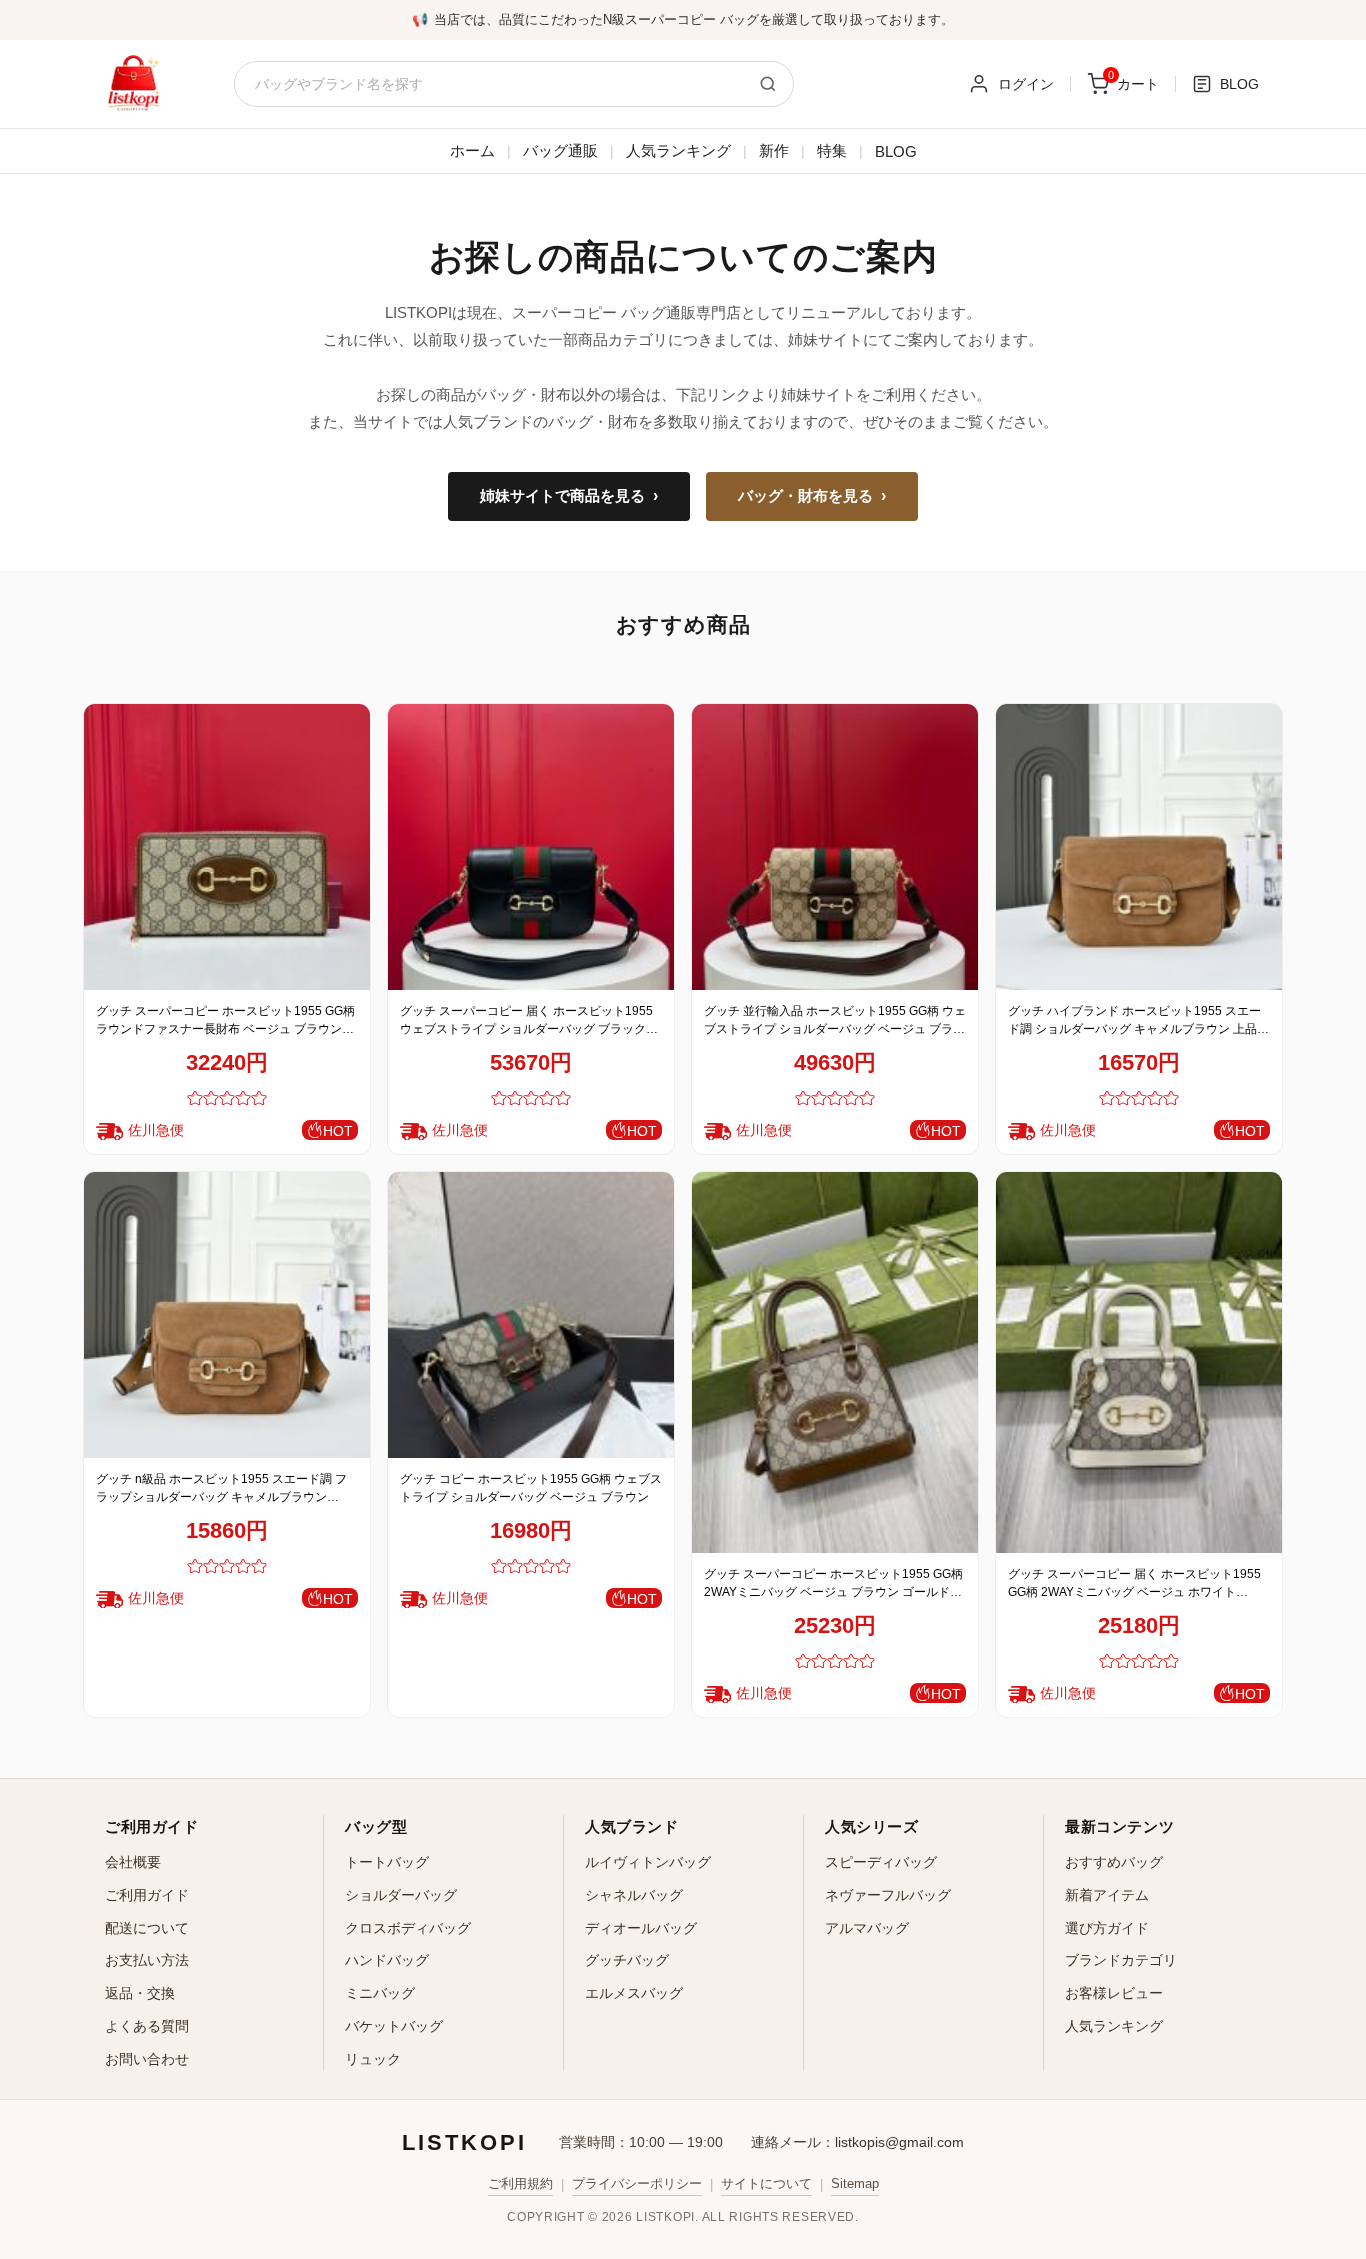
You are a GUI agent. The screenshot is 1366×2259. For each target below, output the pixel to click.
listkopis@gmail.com (899, 2142)
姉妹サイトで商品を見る (569, 496)
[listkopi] (133, 84)
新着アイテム (1107, 1895)
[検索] (768, 84)
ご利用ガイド (147, 1895)
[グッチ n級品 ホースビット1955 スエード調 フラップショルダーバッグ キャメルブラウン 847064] (227, 1315)
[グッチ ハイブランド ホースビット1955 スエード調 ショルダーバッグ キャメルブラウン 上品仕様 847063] (1139, 847)
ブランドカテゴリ (1121, 1960)
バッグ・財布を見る (812, 496)
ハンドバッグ (387, 1960)
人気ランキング (678, 150)
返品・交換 (140, 1993)
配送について (147, 1928)
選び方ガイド (1107, 1928)
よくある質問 (147, 2026)
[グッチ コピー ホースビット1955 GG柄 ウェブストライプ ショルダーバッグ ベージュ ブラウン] (531, 1315)
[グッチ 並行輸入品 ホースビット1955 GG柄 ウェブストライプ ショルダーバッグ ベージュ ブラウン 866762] (835, 847)
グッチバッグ (627, 1960)
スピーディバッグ (881, 1862)
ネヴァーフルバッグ (888, 1895)
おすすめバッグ (1114, 1862)
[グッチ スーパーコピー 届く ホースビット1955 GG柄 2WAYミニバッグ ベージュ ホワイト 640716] (1139, 1362)
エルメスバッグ (634, 1993)
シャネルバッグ (634, 1895)
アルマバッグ (867, 1928)
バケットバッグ (394, 2026)
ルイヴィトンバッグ (648, 1862)
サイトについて (766, 2183)
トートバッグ (387, 1862)
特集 (832, 150)
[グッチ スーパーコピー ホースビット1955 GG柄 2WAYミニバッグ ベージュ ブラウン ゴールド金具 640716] (835, 1362)
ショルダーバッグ (401, 1895)
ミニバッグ (380, 1993)
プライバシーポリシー (637, 2183)
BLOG (896, 151)
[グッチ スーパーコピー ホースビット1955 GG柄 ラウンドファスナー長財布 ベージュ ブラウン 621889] (227, 847)
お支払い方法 (147, 1960)
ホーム (472, 150)
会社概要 (133, 1862)
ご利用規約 (520, 2183)
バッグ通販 (560, 150)
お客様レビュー (1114, 1993)
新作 (774, 150)
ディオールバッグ (641, 1928)
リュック (373, 2059)
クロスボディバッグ (408, 1928)
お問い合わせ (147, 2059)
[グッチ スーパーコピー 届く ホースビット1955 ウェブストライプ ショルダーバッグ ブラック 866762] (531, 847)
